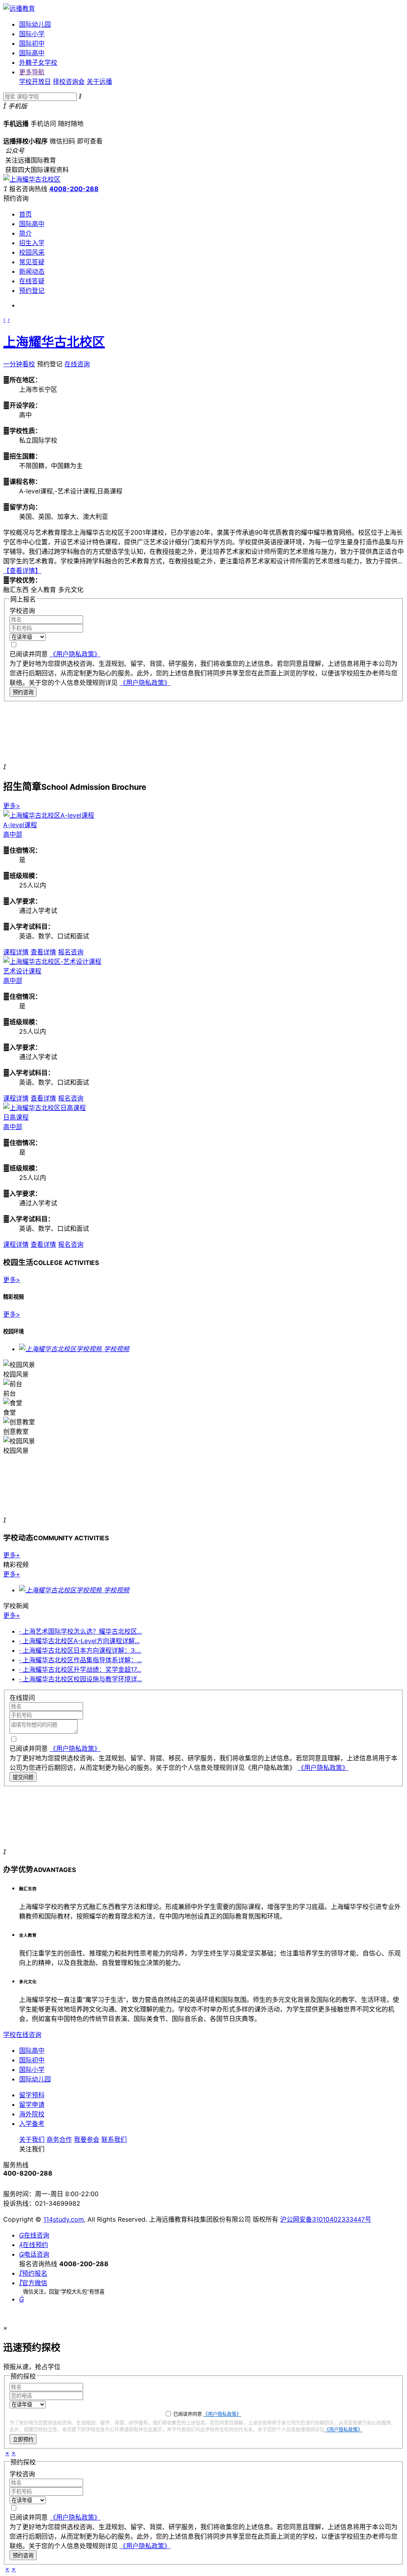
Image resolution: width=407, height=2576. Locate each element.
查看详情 (43, 952)
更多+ (12, 1555)
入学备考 (32, 2123)
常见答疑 (32, 262)
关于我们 (32, 2139)
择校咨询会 (69, 81)
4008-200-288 (74, 189)
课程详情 (16, 952)
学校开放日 (35, 81)
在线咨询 (77, 364)
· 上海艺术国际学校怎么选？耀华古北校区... (80, 1631)
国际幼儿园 (35, 24)
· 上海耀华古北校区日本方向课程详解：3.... (80, 1650)
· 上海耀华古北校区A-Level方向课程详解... (79, 1641)
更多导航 (32, 72)
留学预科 (32, 2095)
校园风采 (32, 252)
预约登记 (32, 290)
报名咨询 (71, 952)
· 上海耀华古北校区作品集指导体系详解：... (80, 1660)
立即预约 (23, 2440)
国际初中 (32, 43)
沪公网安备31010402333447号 (326, 2219)
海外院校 (32, 2114)
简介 (25, 233)
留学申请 (32, 2104)
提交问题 (23, 1777)
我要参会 (87, 2139)
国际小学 (32, 34)
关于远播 (99, 81)
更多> (12, 806)
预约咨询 (23, 692)
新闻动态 (32, 271)
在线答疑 (32, 281)
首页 (25, 214)
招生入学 (32, 243)
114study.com (64, 2219)
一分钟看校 (19, 364)
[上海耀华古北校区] (32, 179)
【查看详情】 (22, 571)
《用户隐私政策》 (75, 654)
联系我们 (114, 2139)
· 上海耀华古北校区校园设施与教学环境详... (80, 1679)
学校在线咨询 (22, 2034)
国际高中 (32, 53)
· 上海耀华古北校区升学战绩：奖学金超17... (80, 1669)
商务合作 (59, 2139)
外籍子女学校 (38, 62)
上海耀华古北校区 (54, 342)
